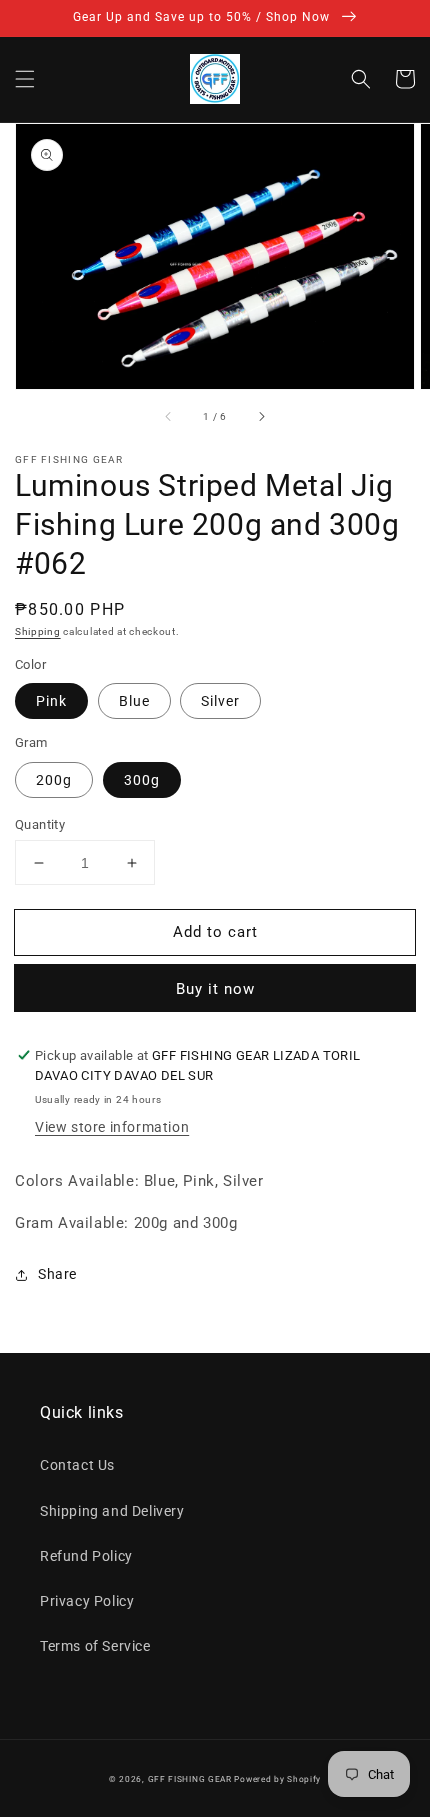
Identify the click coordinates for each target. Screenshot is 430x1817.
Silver (220, 701)
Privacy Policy (87, 1601)
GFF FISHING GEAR (190, 1779)
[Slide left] (169, 417)
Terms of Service (95, 1646)
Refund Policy (86, 1556)
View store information (112, 1127)
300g (142, 780)
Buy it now (215, 989)
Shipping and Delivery (112, 1511)
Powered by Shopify (277, 1779)
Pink (51, 701)
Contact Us (77, 1465)
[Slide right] (261, 417)
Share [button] (57, 1274)
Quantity (40, 824)
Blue (134, 701)
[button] (25, 79)
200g (54, 780)
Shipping (38, 631)
